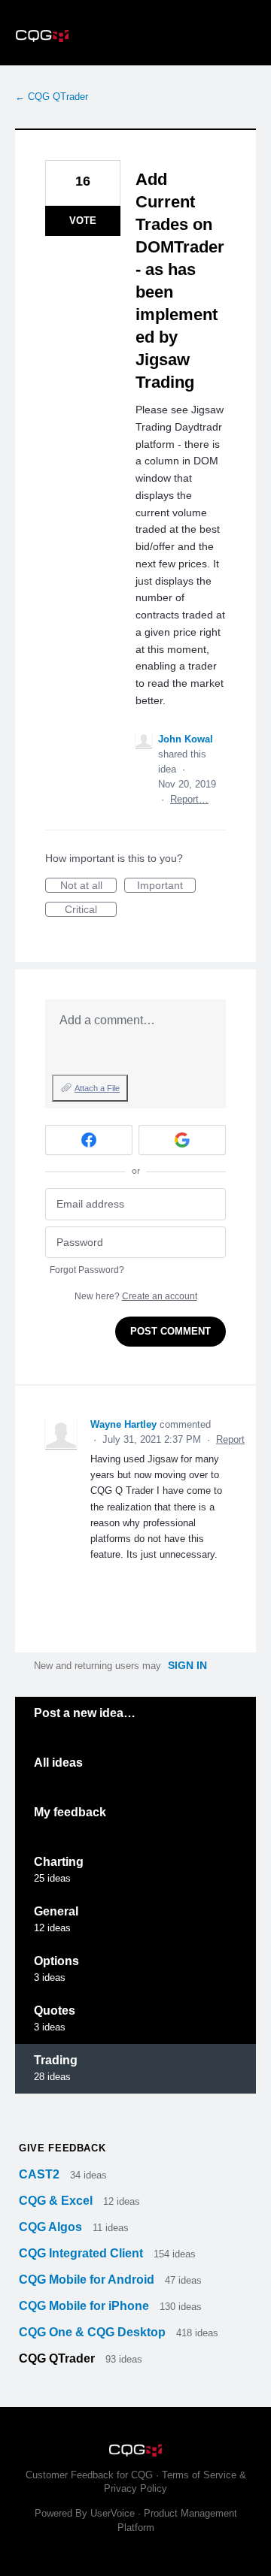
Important (166, 886)
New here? (136, 1296)
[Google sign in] (182, 1140)
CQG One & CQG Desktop (94, 2332)
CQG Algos (52, 2227)
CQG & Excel (57, 2201)
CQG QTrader (58, 2358)
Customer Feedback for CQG (89, 2475)
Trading (56, 2060)
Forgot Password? (87, 1270)
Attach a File (97, 1088)
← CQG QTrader (52, 97)
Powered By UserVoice (86, 2513)
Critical (91, 910)
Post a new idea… (85, 1713)
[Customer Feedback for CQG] (135, 33)
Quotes (55, 2011)
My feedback (70, 1812)
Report (230, 1439)
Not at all (88, 886)
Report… (189, 799)
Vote (83, 221)
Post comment (171, 1331)
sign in (187, 1665)
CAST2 (41, 2174)
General (56, 1911)
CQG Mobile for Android (88, 2280)
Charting (59, 1862)
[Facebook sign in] (89, 1140)
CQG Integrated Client (82, 2253)
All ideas (58, 1763)
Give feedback (62, 2148)
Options (56, 1961)
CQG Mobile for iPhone (85, 2306)
